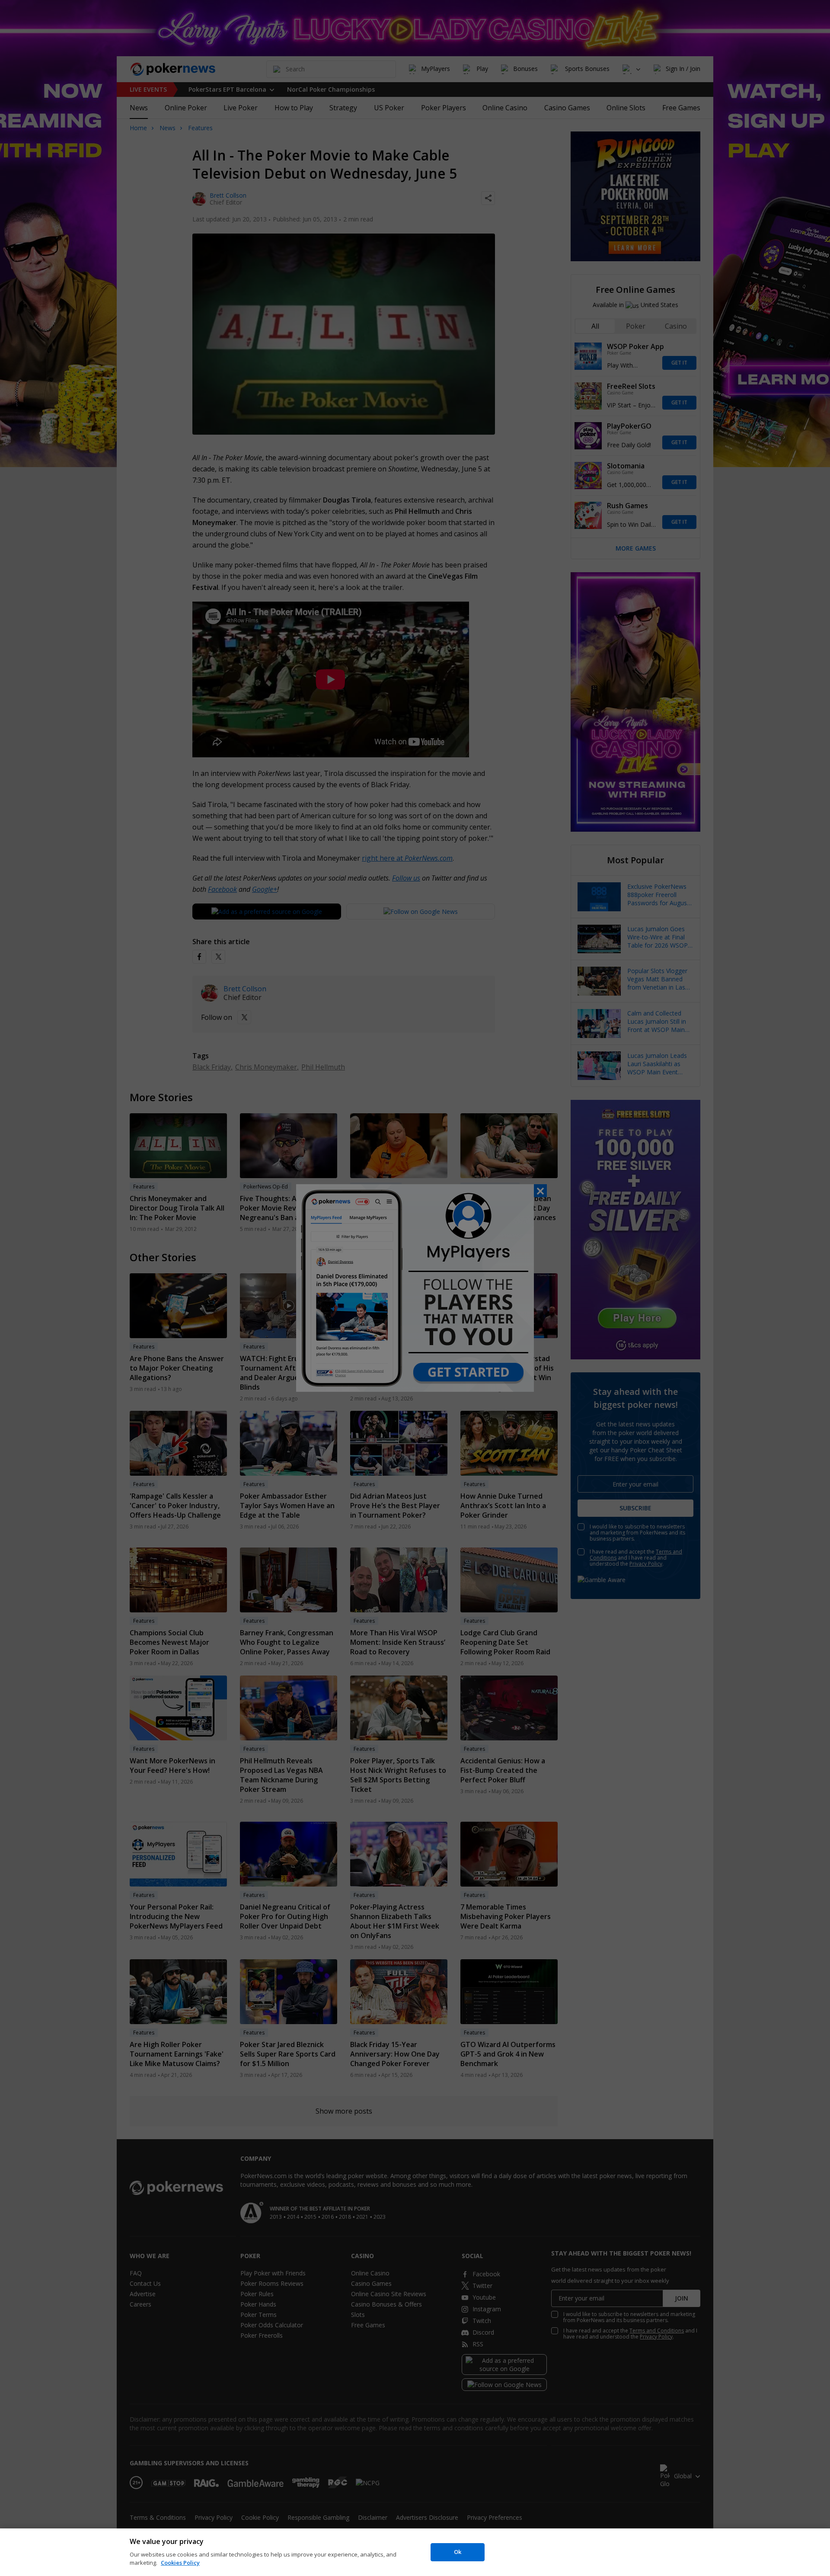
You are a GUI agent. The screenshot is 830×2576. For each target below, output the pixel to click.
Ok (458, 2552)
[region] (415, 2552)
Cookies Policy (180, 2563)
